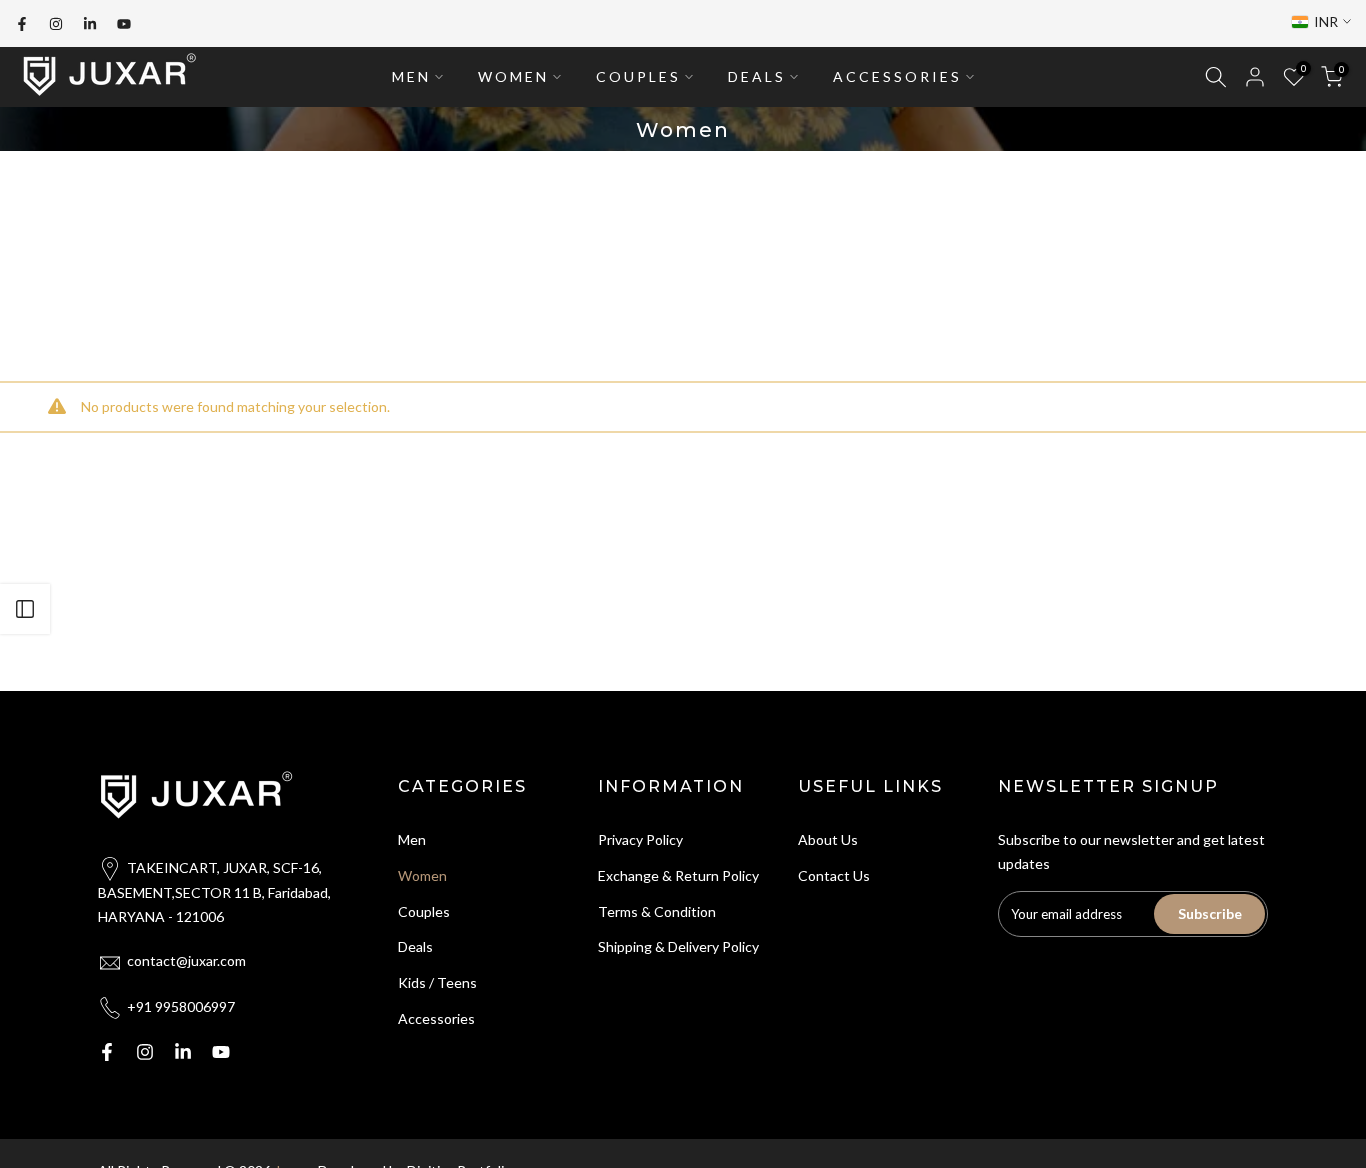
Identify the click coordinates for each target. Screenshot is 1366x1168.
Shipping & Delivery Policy (678, 946)
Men (412, 839)
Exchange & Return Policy (678, 875)
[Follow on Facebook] (22, 24)
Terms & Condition (657, 911)
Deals (415, 946)
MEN (411, 76)
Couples (424, 911)
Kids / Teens (437, 982)
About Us (828, 839)
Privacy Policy (640, 839)
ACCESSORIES (897, 76)
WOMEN (513, 76)
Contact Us (834, 875)
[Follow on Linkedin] (90, 24)
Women (422, 875)
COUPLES (638, 76)
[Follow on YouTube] (124, 24)
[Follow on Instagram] (56, 24)
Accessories (436, 1018)
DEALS (757, 76)
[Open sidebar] (25, 609)
